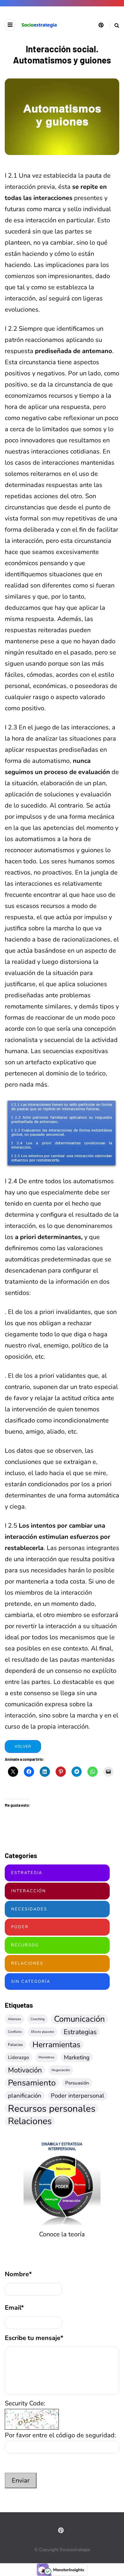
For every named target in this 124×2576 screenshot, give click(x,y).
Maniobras (46, 2057)
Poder (20, 1927)
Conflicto (15, 2032)
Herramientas (56, 2045)
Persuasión (77, 2083)
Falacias (15, 2045)
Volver (23, 1746)
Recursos (25, 1945)
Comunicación (79, 2019)
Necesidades (29, 1909)
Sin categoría (31, 1982)
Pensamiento (32, 2083)
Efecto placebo (43, 2032)
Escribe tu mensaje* (34, 2338)
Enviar (21, 2480)
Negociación (61, 2070)
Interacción (29, 1891)
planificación (25, 2096)
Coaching (38, 2019)
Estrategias (80, 2032)
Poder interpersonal (78, 2096)
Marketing (77, 2057)
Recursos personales (52, 2108)
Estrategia (27, 1873)
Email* (14, 2308)
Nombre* (18, 2274)
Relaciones (27, 1963)
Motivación (25, 2070)
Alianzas (14, 2019)
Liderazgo (18, 2057)
